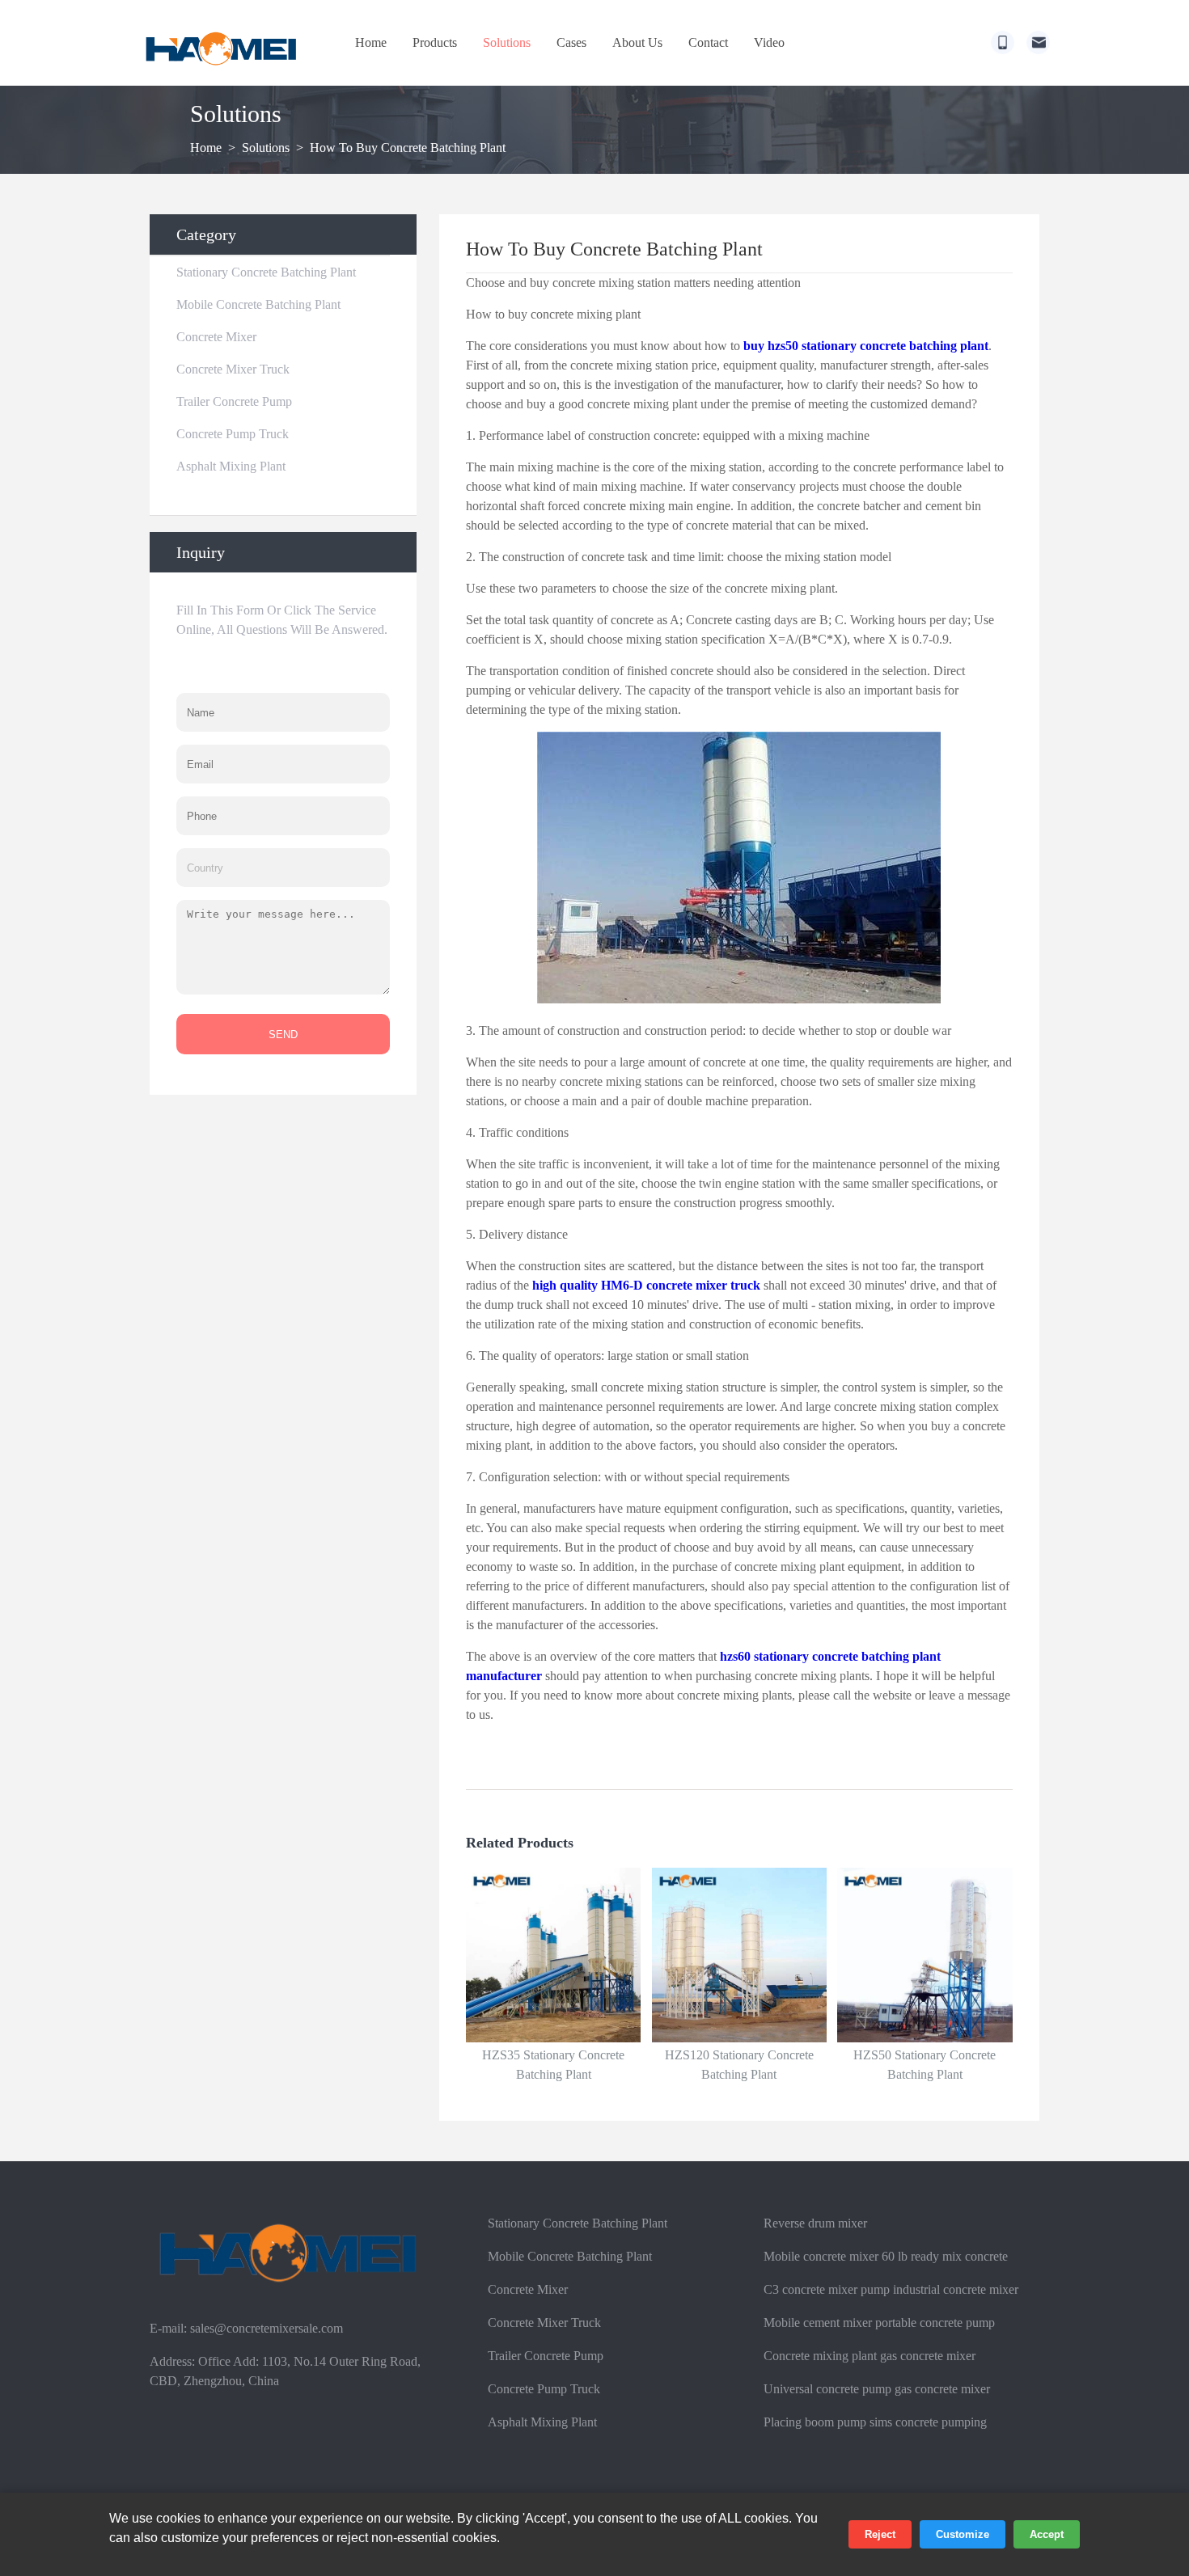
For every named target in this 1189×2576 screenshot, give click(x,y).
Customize (963, 2534)
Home (371, 42)
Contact (708, 42)
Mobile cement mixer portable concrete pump (879, 2323)
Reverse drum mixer (815, 2223)
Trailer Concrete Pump (234, 401)
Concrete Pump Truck (233, 434)
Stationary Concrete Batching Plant (266, 272)
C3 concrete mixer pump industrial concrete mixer (891, 2289)
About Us (637, 42)
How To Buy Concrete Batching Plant (408, 148)
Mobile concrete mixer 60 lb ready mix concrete (886, 2256)
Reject (880, 2534)
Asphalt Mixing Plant (231, 466)
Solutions (507, 42)
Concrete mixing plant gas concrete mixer (870, 2356)
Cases (571, 42)
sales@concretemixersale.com (267, 2328)
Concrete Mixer (216, 337)
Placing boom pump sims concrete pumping (875, 2422)
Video (769, 42)
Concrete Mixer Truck (233, 369)
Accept (1047, 2534)
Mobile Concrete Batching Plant (258, 304)
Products (435, 42)
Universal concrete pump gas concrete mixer (877, 2389)
